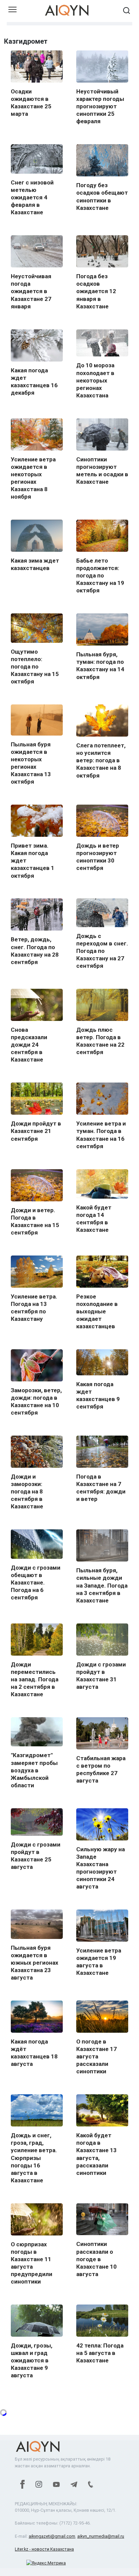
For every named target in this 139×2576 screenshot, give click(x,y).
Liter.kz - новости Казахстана (44, 2549)
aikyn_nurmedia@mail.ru (101, 2536)
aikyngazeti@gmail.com (52, 2536)
